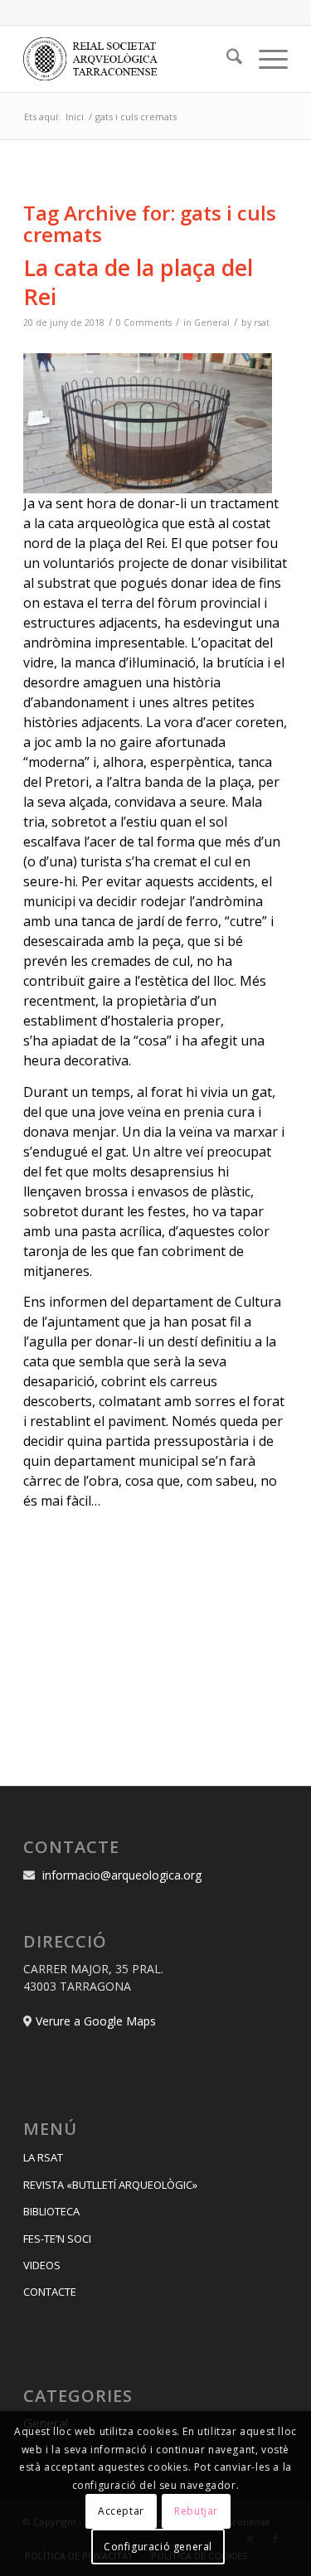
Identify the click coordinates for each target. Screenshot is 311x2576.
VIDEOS (42, 2265)
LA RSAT (43, 2157)
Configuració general (158, 2547)
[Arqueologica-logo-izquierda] (129, 59)
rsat (262, 323)
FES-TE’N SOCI (57, 2239)
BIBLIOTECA (51, 2211)
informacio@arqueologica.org (122, 1875)
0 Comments (144, 323)
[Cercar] (226, 59)
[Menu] (265, 59)
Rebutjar (196, 2511)
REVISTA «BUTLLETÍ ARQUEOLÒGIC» (110, 2185)
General (212, 323)
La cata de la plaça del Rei (138, 282)
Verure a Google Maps (96, 2021)
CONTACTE (50, 2292)
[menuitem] (226, 59)
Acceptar (121, 2511)
